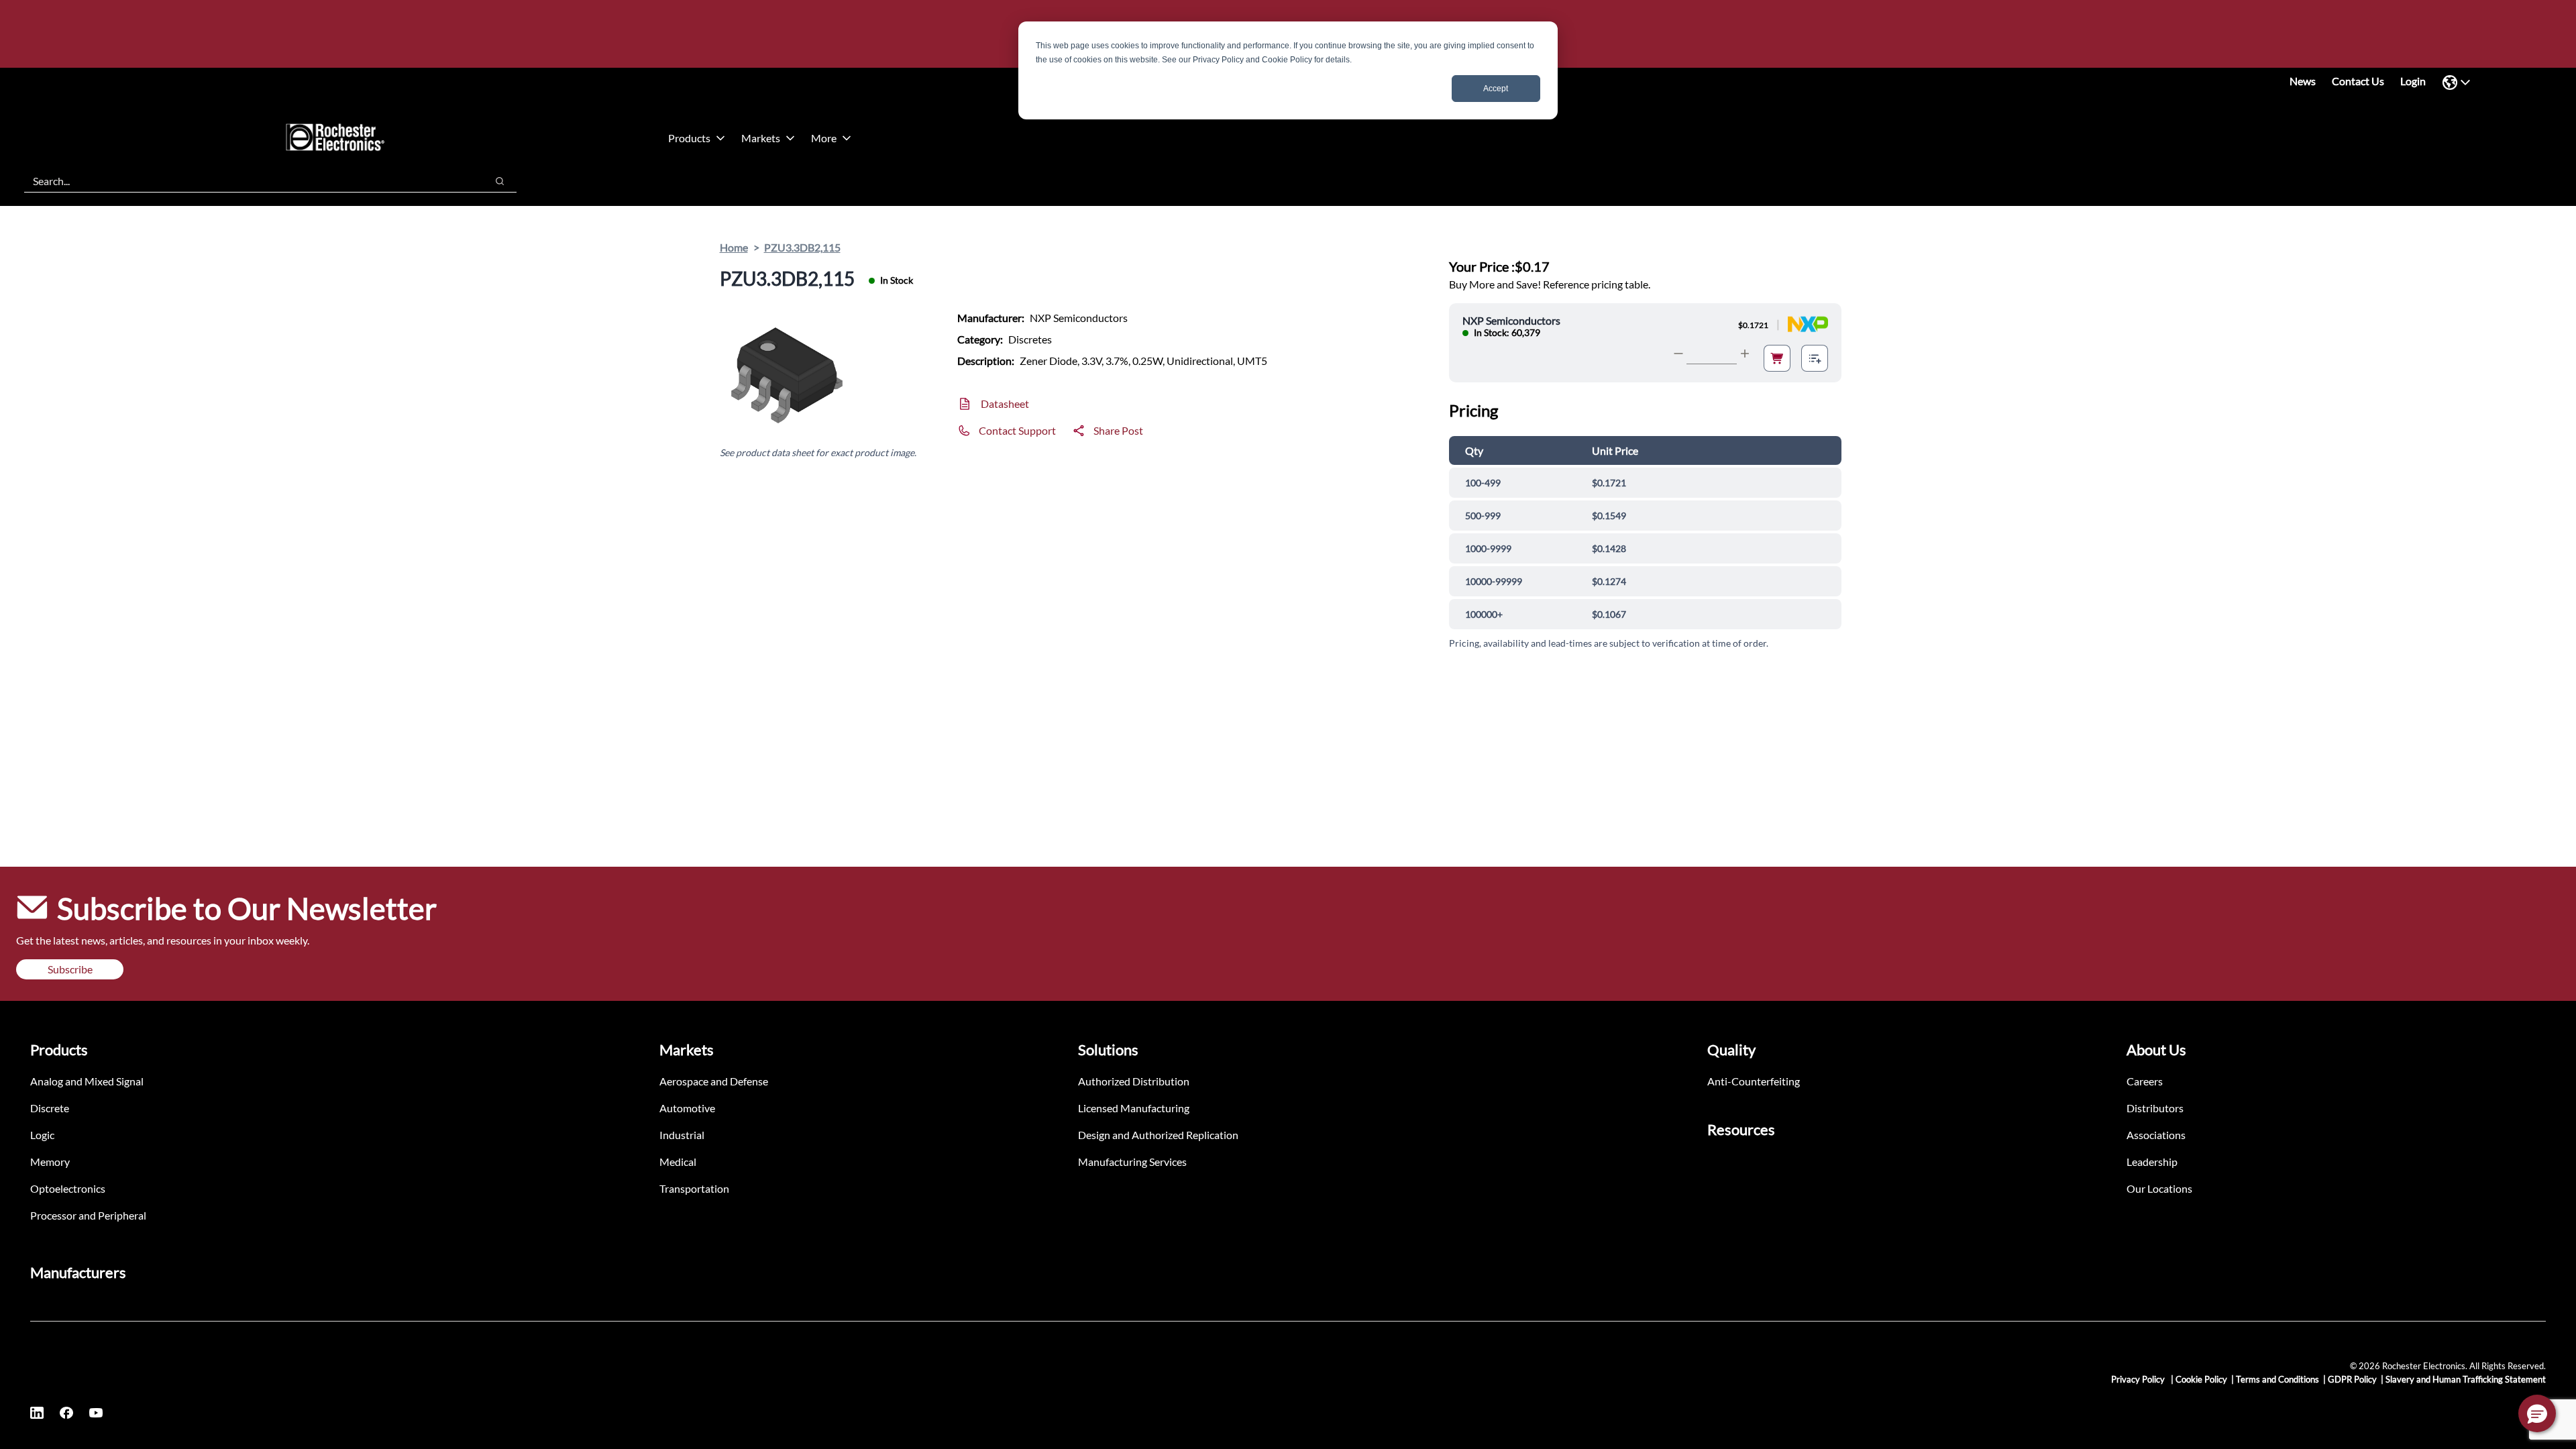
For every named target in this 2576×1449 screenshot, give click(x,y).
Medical (678, 1162)
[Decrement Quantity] (1678, 354)
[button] (2537, 1413)
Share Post (1118, 430)
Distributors (2155, 1108)
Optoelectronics (68, 1188)
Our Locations (2159, 1188)
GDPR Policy (2352, 1379)
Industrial (682, 1135)
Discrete (50, 1108)
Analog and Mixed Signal (87, 1081)
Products (689, 138)
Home (734, 247)
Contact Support (1017, 430)
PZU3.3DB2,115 (802, 247)
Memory (50, 1162)
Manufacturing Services (1132, 1162)
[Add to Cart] (1777, 358)
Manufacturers (78, 1272)
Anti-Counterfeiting (1754, 1081)
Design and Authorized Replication (1158, 1135)
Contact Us (2358, 81)
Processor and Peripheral (88, 1215)
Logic (42, 1135)
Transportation (694, 1188)
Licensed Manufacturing (1134, 1108)
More (824, 138)
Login (2413, 81)
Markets (761, 138)
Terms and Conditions (2277, 1379)
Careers (2145, 1081)
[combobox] (249, 181)
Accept (1496, 89)
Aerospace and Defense (714, 1081)
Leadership (2152, 1162)
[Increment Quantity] (1745, 354)
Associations (2156, 1135)
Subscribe (70, 969)
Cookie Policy (2201, 1379)
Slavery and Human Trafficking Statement (2466, 1379)
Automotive (687, 1108)
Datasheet (1005, 404)
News (2303, 81)
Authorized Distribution (1134, 1081)
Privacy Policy (2139, 1379)
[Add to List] (1815, 358)
